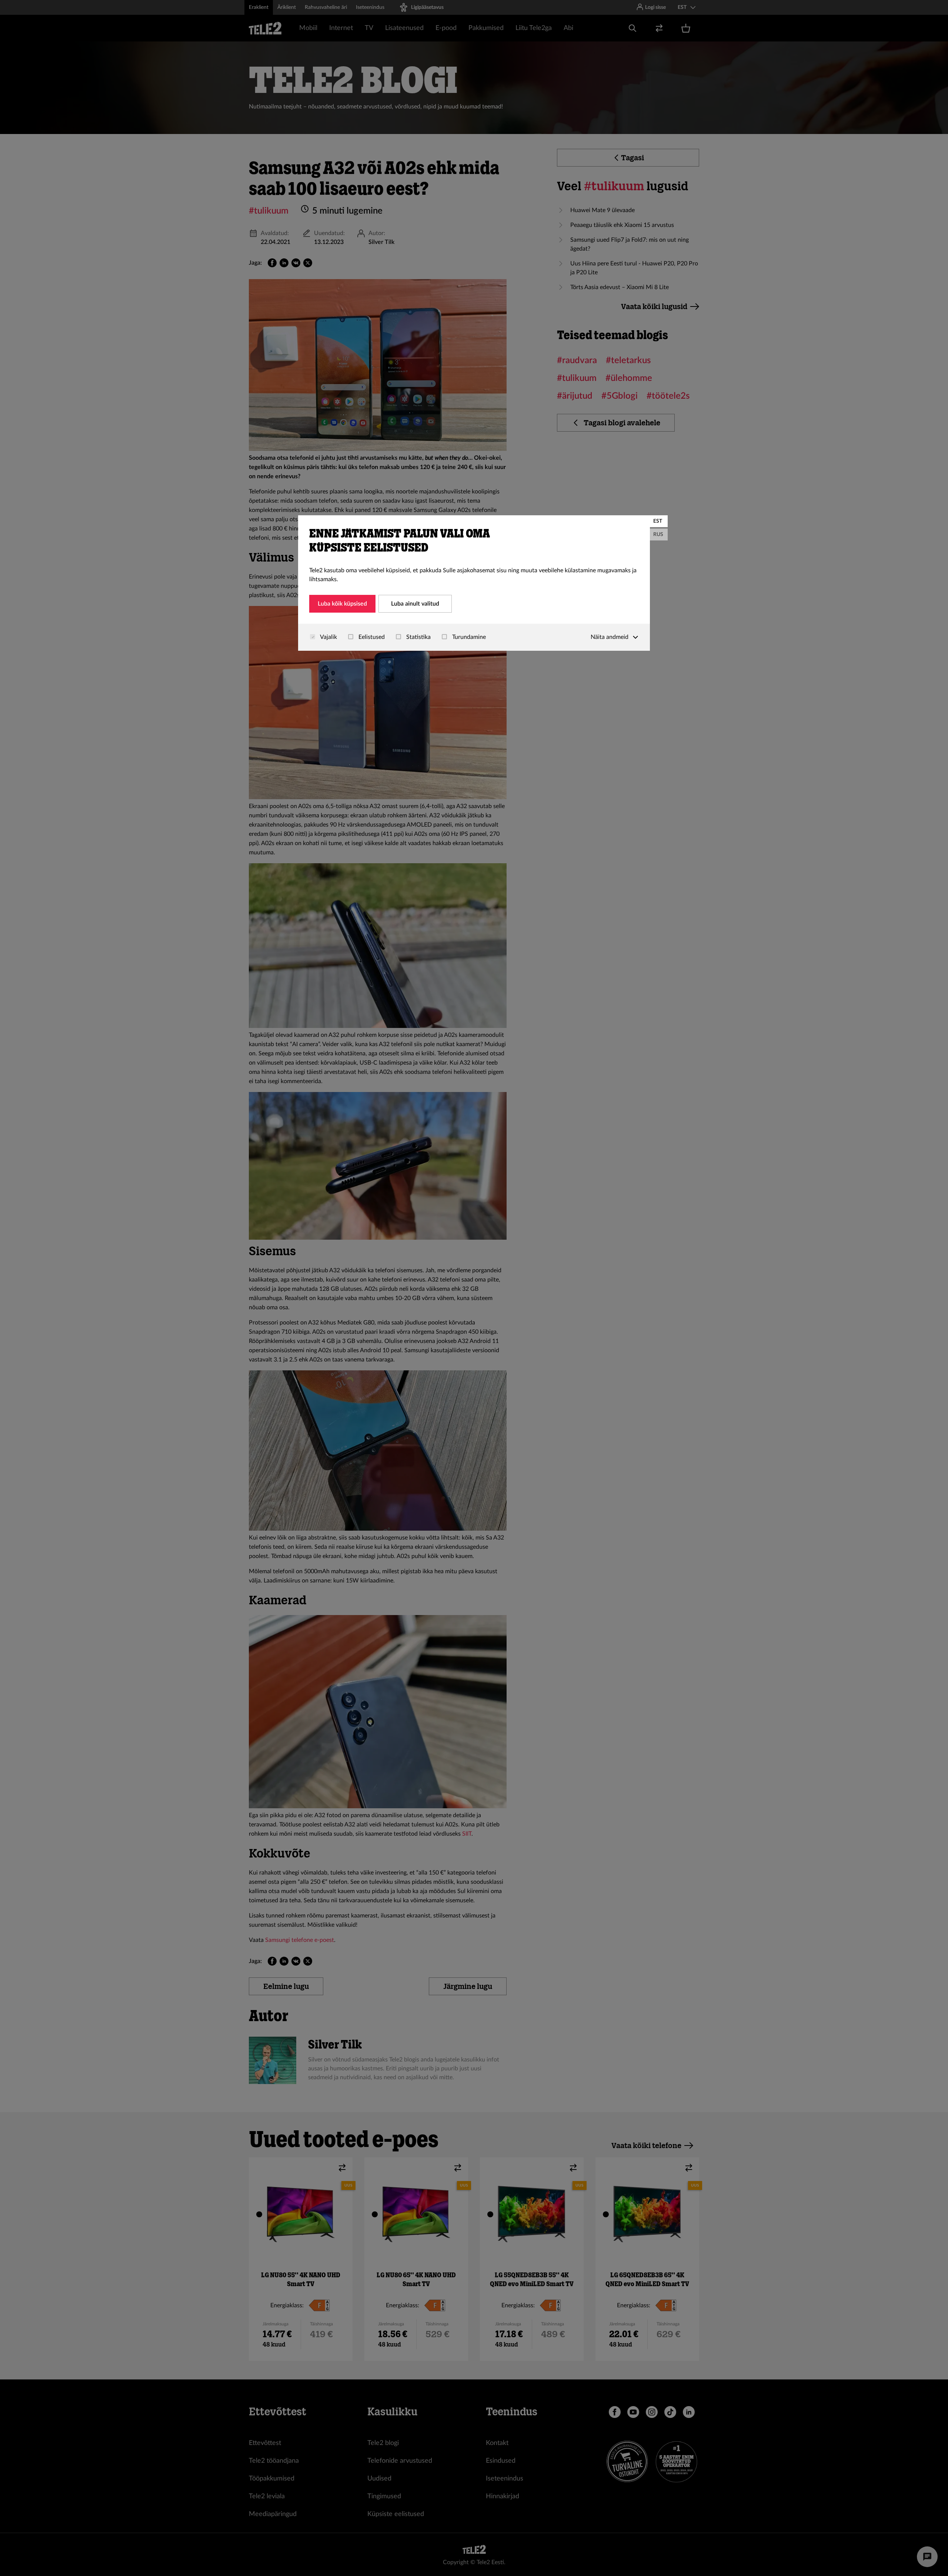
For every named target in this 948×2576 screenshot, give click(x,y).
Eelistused (371, 637)
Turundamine (468, 637)
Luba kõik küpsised (342, 604)
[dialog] (474, 583)
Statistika (418, 637)
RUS (658, 535)
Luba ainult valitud (415, 604)
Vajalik (328, 637)
